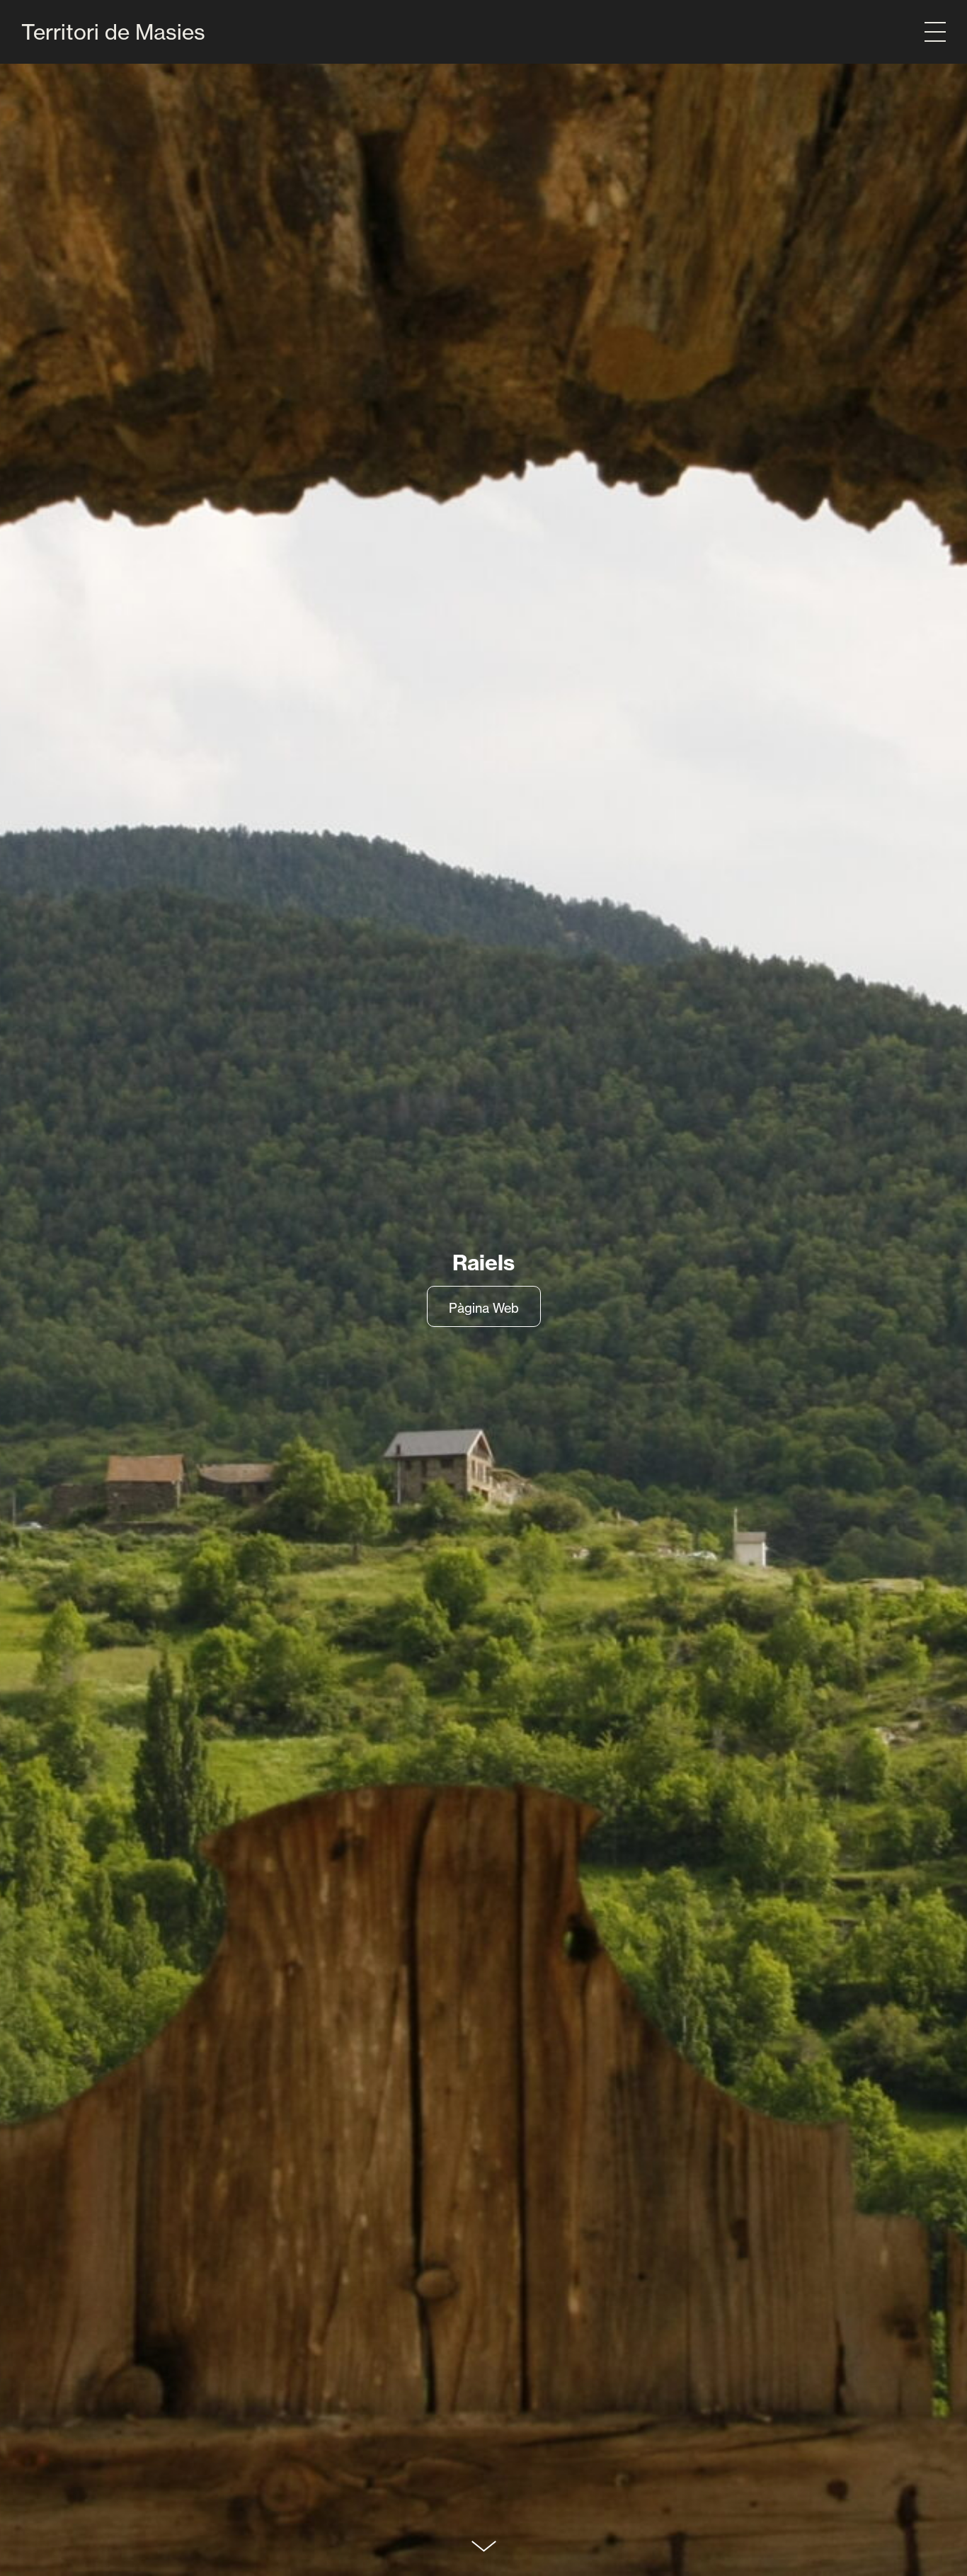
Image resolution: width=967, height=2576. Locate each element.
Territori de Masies (113, 32)
